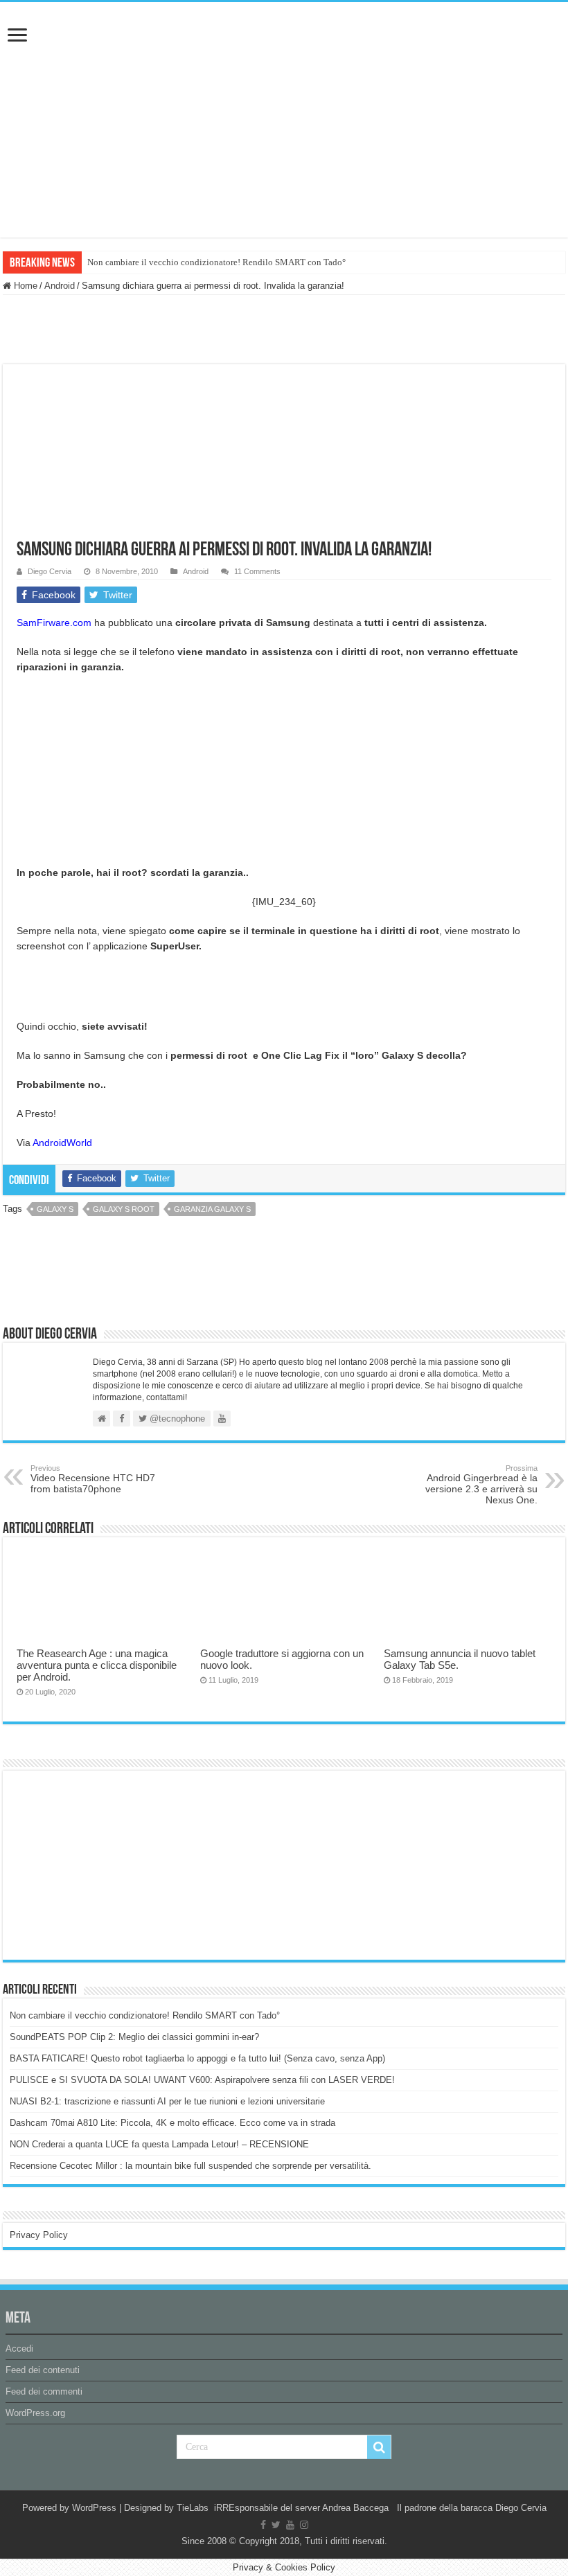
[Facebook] (263, 2525)
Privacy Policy (39, 2235)
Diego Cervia (50, 571)
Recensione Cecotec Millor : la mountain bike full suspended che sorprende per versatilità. (190, 2166)
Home (24, 286)
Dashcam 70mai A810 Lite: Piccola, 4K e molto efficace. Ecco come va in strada (172, 2123)
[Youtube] (290, 2525)
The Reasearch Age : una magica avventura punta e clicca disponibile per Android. (97, 1665)
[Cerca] (379, 2447)
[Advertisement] (114, 1864)
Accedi (19, 2349)
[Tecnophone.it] (284, 79)
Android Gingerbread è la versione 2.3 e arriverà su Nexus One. (481, 1485)
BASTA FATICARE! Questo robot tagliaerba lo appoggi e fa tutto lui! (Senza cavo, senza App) (197, 2058)
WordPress (94, 2508)
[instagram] (304, 2525)
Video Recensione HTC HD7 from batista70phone (93, 1479)
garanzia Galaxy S (212, 1209)
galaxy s (55, 1209)
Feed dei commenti (44, 2391)
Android (60, 286)
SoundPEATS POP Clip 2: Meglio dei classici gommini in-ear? (134, 2037)
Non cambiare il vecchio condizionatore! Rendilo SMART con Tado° (216, 262)
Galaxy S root (124, 1209)
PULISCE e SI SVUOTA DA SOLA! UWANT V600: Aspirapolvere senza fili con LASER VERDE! (202, 2080)
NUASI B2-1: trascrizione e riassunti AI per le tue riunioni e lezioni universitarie (167, 2101)
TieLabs (193, 2508)
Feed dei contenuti (43, 2370)
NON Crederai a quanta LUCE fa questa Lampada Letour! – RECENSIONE (159, 2144)
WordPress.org (35, 2413)
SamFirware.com (54, 623)
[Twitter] (276, 2525)
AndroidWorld (62, 1143)
